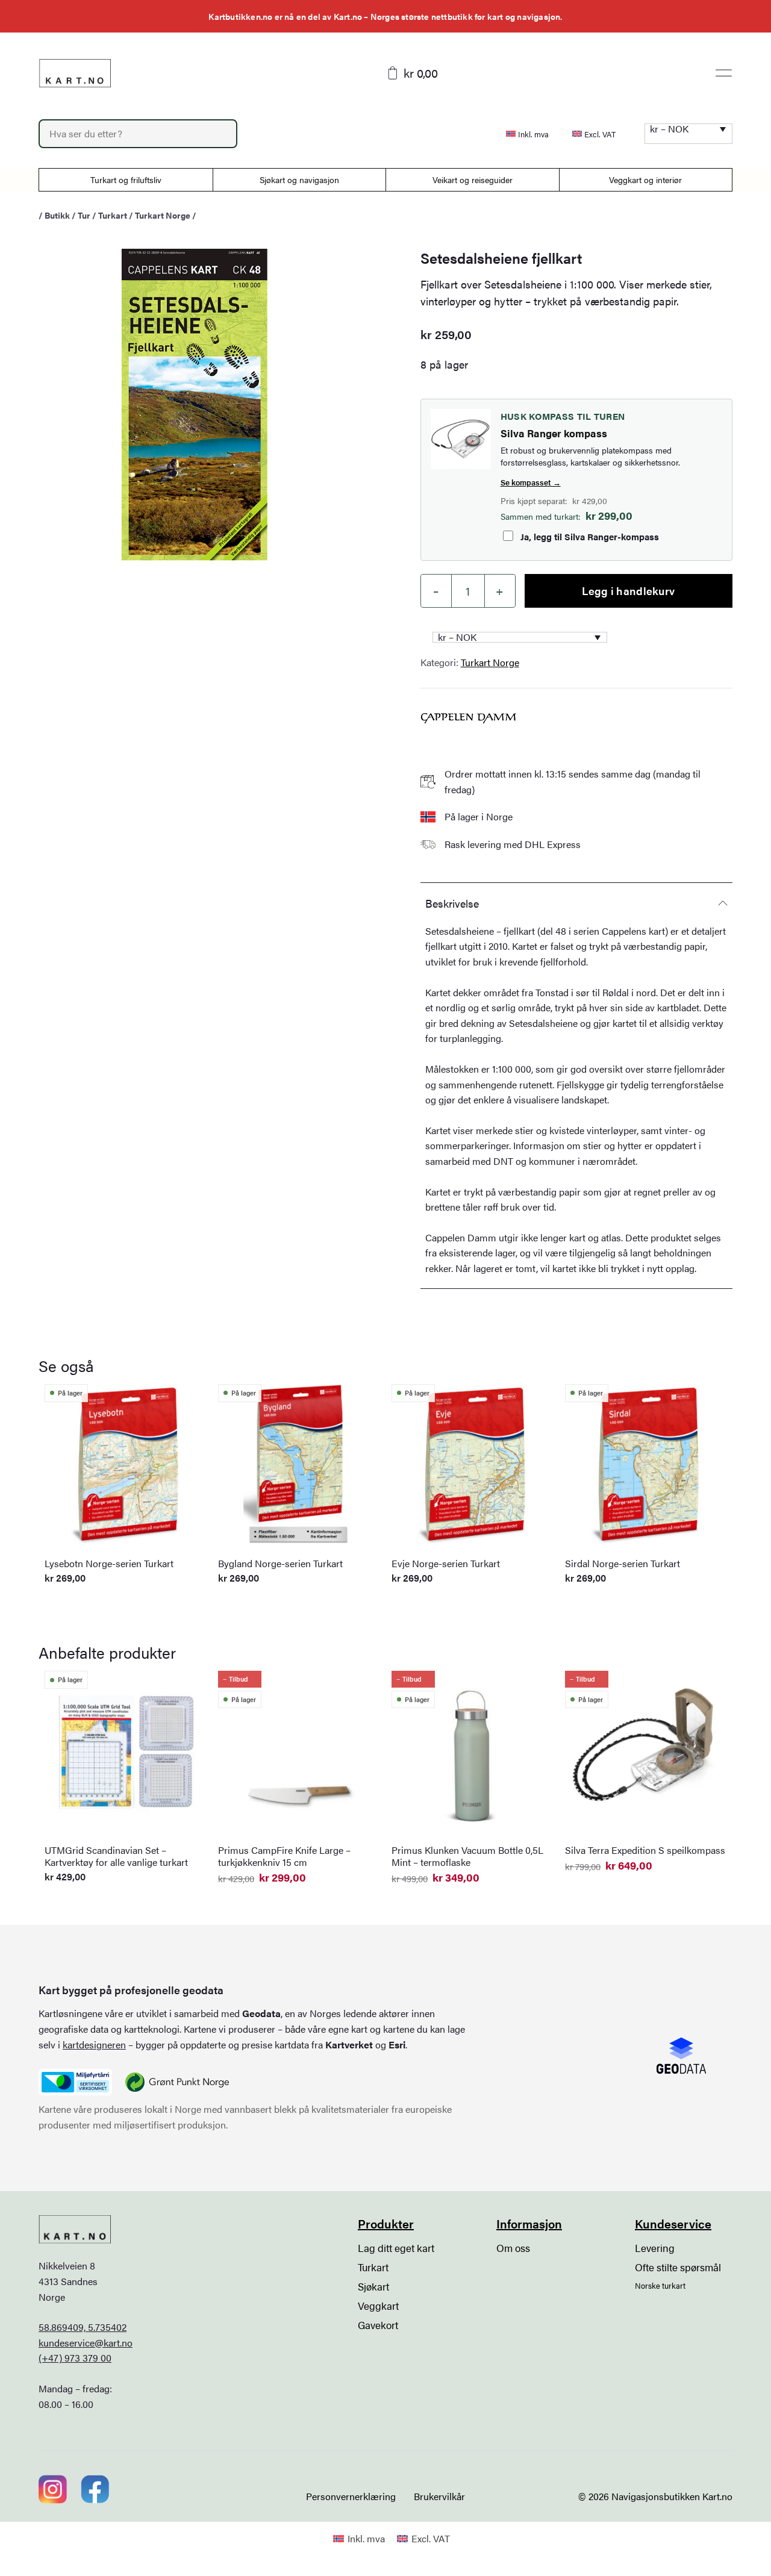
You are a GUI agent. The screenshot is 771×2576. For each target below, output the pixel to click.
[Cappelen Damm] (469, 718)
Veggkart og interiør (645, 179)
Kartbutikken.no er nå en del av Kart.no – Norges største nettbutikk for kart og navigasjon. (385, 16)
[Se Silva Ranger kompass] (461, 439)
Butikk (57, 215)
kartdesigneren (94, 2044)
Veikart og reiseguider (473, 179)
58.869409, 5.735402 (83, 2327)
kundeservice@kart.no (86, 2343)
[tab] (576, 903)
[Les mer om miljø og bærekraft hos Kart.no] (75, 2082)
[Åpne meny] (724, 73)
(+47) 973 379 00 (75, 2358)
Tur (84, 215)
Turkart (113, 215)
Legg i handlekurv (628, 591)
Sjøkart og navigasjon (299, 179)
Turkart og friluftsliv (126, 179)
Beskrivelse (452, 903)
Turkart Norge (163, 215)
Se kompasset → (531, 482)
